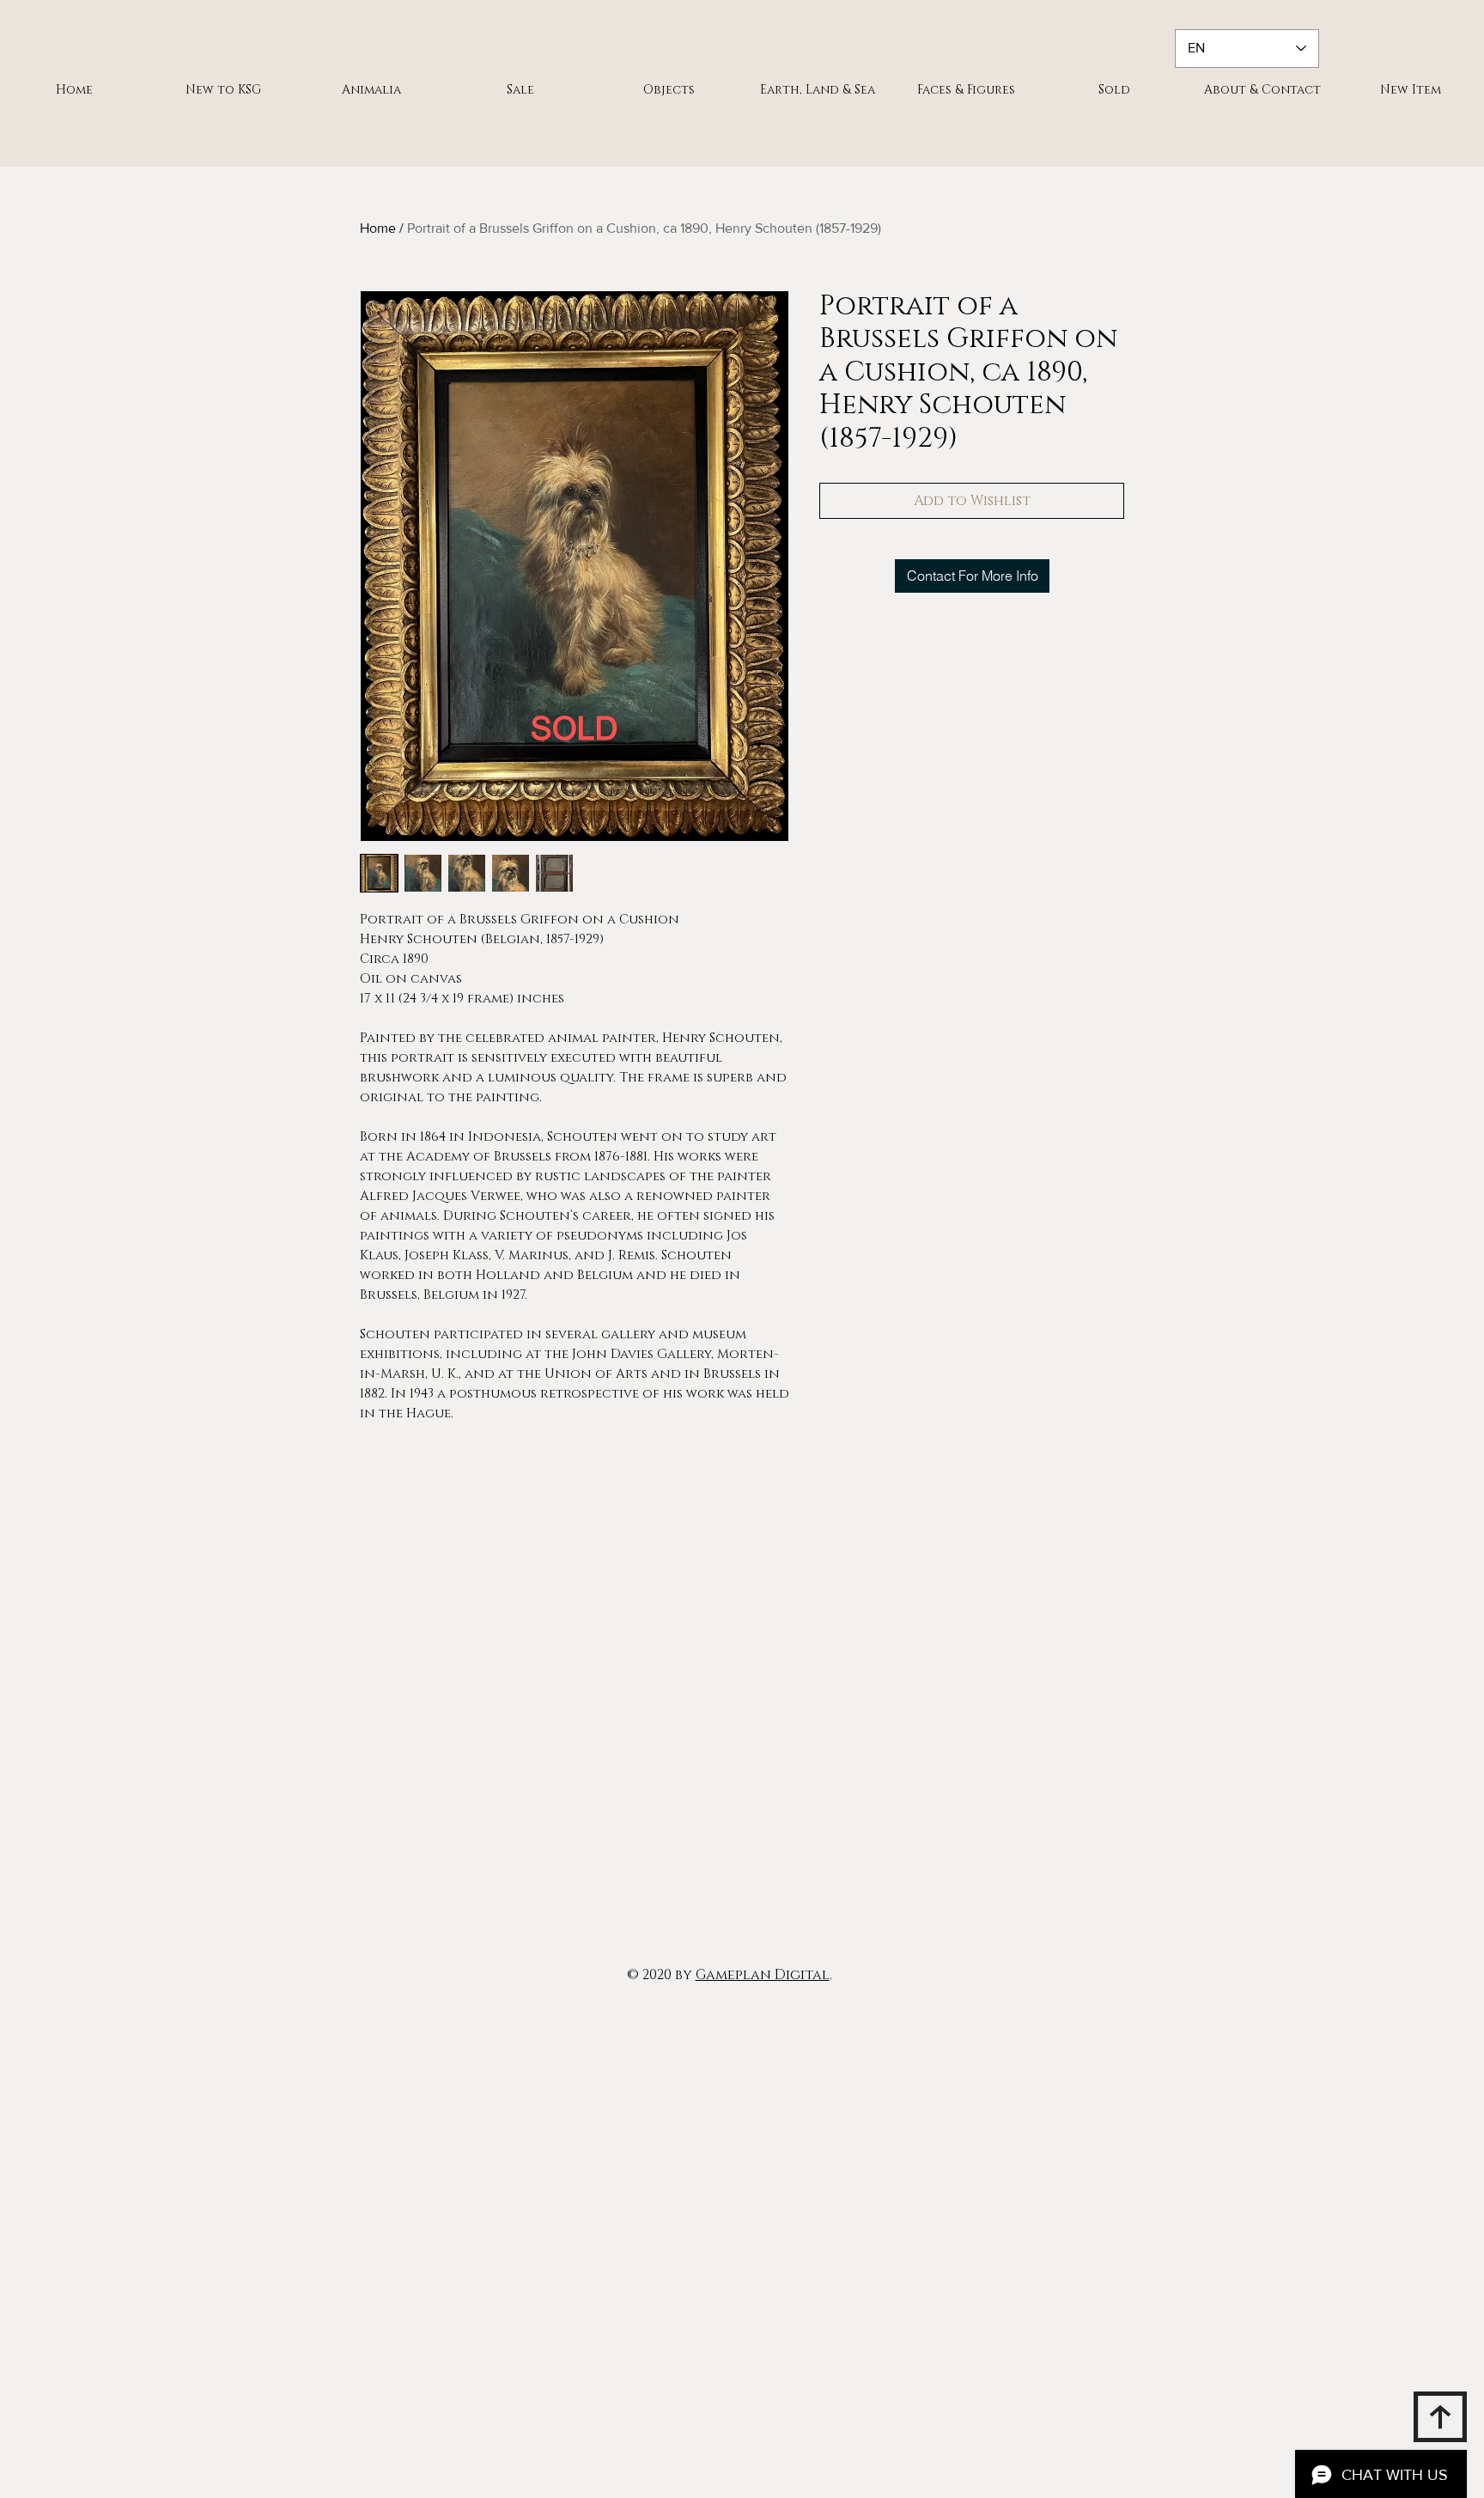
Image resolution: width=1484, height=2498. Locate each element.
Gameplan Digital (763, 1975)
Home (378, 228)
